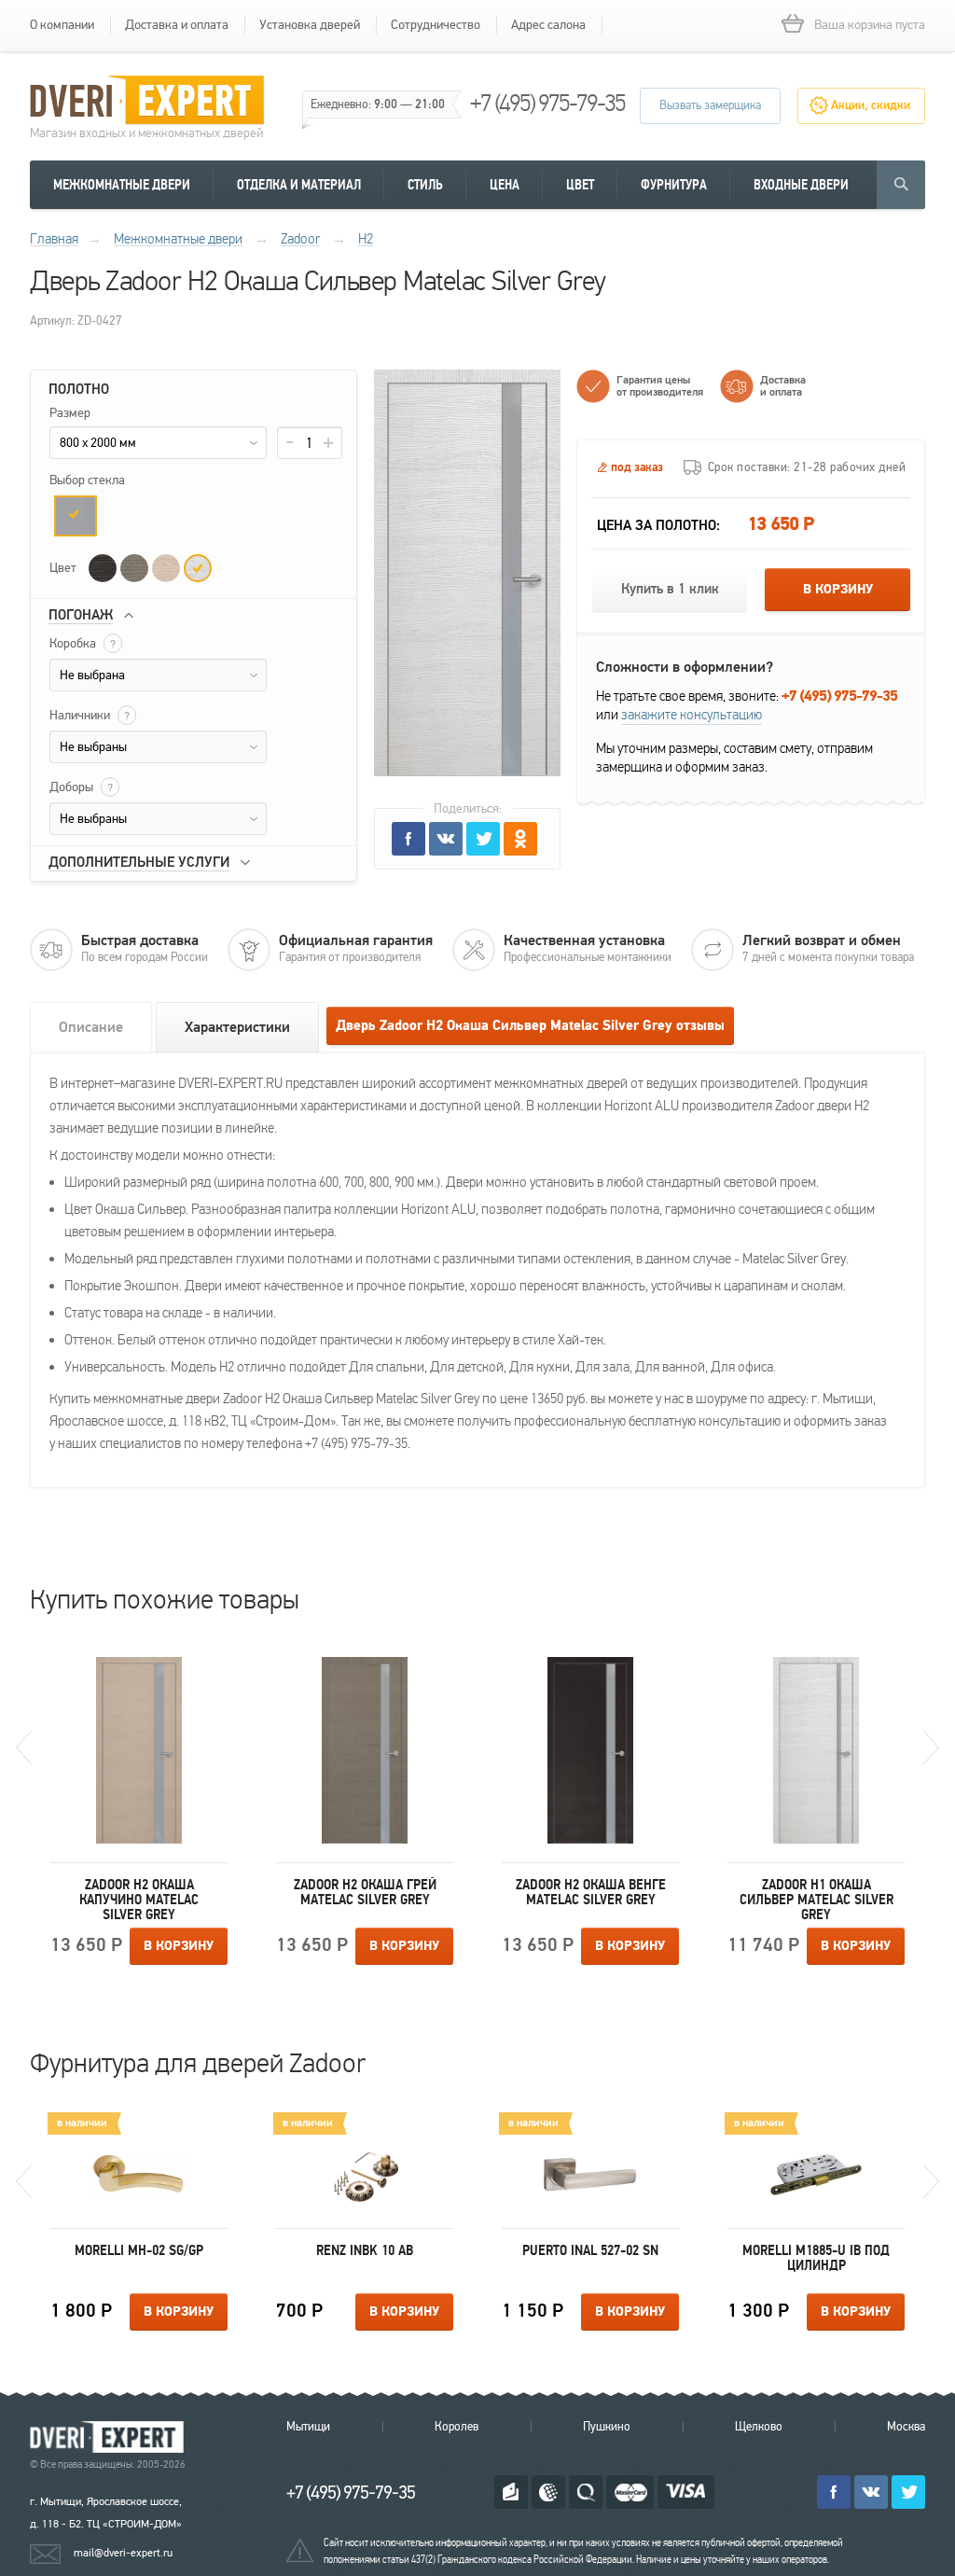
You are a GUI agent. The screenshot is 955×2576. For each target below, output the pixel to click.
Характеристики (237, 1027)
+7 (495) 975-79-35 (547, 103)
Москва (906, 2427)
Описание (91, 1027)
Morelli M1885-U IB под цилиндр (816, 2258)
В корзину (838, 590)
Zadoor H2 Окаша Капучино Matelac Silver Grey (139, 1900)
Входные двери (801, 185)
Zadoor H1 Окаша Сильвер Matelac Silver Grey (817, 1900)
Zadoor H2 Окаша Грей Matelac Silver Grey (365, 1892)
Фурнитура (674, 185)
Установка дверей (310, 25)
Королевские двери (110, 2437)
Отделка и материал (299, 185)
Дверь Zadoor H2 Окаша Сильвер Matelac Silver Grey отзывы (530, 1026)
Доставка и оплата (177, 25)
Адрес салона (548, 25)
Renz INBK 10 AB (365, 2250)
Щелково (759, 2427)
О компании (62, 25)
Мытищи (308, 2427)
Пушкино (607, 2427)
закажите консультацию (692, 715)
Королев (457, 2427)
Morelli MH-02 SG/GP (139, 2250)
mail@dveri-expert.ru (123, 2553)
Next (931, 1748)
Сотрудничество (436, 25)
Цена (505, 185)
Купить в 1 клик (670, 589)
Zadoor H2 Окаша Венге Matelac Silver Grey (591, 1892)
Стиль (425, 185)
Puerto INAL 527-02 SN (590, 2250)
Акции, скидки (871, 105)
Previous (24, 1748)
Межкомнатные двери (122, 185)
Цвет (580, 185)
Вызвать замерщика (710, 105)
